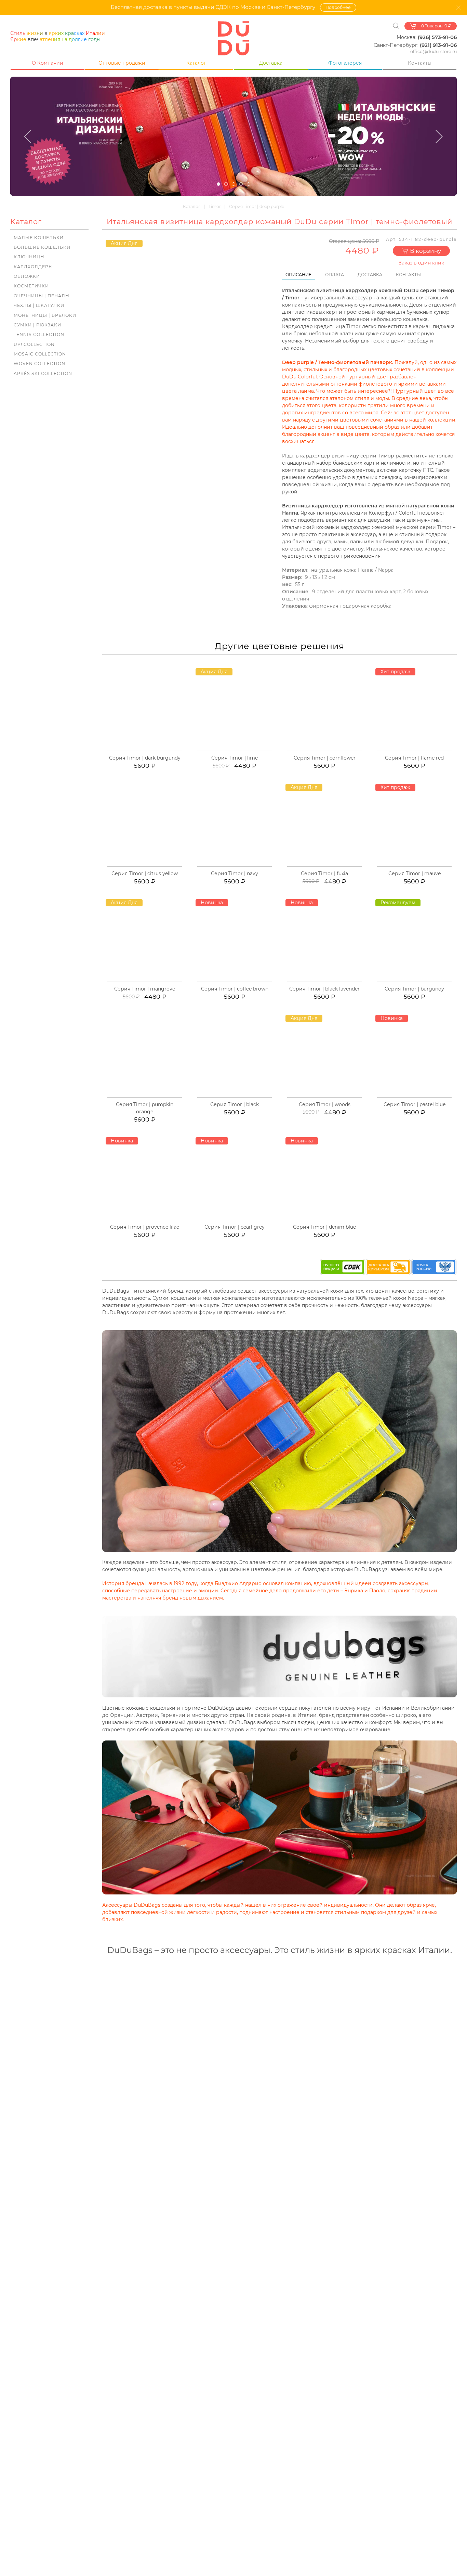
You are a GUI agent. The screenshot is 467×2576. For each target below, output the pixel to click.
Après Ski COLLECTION (43, 373)
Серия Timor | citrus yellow (145, 873)
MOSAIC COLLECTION (40, 354)
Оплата (335, 275)
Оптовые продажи (122, 63)
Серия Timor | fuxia (324, 873)
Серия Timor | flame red (414, 758)
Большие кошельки (42, 247)
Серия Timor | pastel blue (415, 1104)
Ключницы (29, 257)
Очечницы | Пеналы (42, 296)
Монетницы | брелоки (45, 315)
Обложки (27, 276)
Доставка (271, 63)
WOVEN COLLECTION (39, 364)
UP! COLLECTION (34, 344)
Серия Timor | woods (325, 1104)
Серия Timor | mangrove (145, 989)
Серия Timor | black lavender (324, 989)
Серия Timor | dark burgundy (145, 758)
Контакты (420, 63)
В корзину (425, 251)
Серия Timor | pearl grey (235, 1227)
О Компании (48, 63)
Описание (298, 275)
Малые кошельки (39, 238)
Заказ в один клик (421, 263)
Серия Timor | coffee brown (235, 989)
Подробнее (338, 7)
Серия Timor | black (235, 1104)
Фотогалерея (345, 63)
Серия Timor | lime (235, 758)
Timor (215, 206)
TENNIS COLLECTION (39, 334)
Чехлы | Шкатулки (39, 305)
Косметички (31, 286)
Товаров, (436, 26)
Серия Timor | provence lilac (145, 1227)
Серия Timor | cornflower (325, 758)
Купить (148, 750)
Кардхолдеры (33, 267)
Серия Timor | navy (235, 873)
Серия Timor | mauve (415, 873)
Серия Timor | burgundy (414, 989)
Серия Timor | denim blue (324, 1227)
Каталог (196, 63)
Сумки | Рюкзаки (37, 325)
